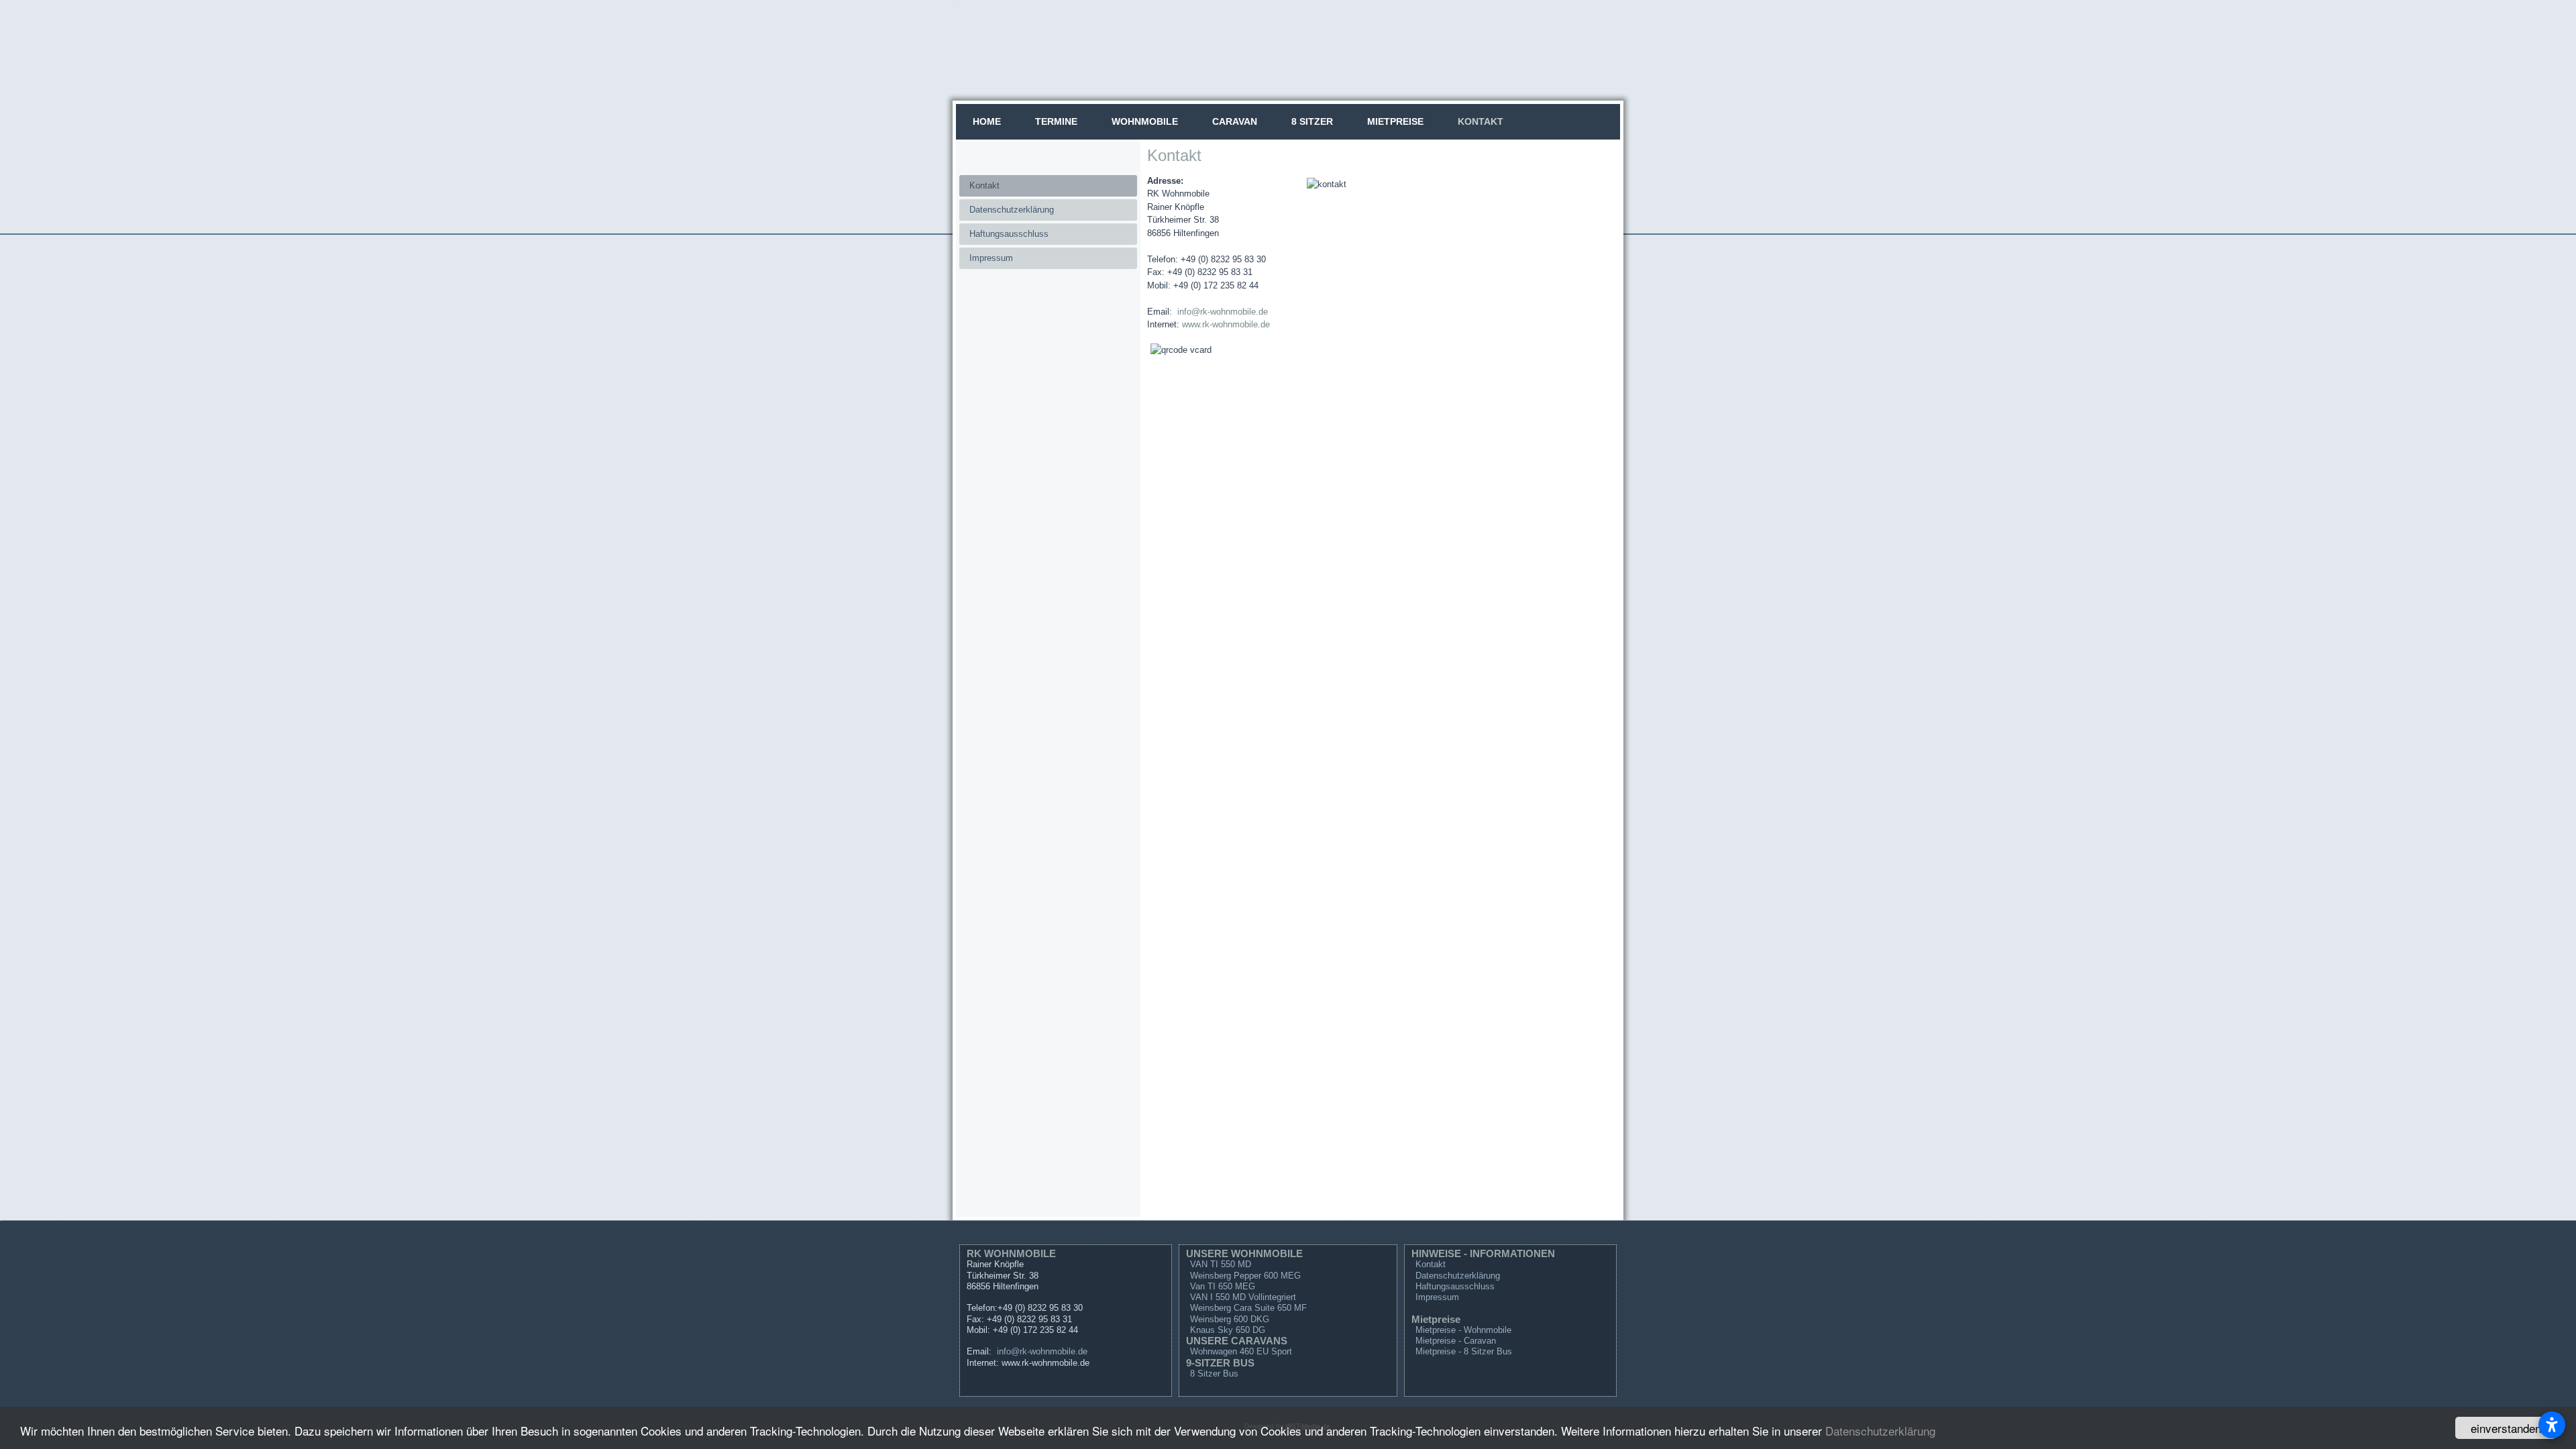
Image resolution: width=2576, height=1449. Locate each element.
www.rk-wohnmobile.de (1226, 324)
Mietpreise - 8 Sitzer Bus (1464, 1351)
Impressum (991, 258)
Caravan (1235, 121)
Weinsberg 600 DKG (1230, 1319)
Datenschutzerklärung (1880, 1431)
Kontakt (1481, 121)
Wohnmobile (1145, 121)
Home (987, 121)
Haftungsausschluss (1009, 234)
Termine (1056, 121)
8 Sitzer (1312, 121)
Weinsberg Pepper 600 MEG (1245, 1276)
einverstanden (2506, 1428)
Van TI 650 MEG (1223, 1286)
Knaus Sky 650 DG (1228, 1330)
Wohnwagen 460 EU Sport (1241, 1351)
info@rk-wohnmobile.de (1223, 312)
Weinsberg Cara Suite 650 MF (1248, 1308)
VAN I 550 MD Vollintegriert (1243, 1297)
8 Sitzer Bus (1214, 1374)
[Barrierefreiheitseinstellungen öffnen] (2552, 1425)
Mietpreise (1395, 121)
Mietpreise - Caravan (1456, 1341)
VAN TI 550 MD (1221, 1264)
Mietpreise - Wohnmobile (1463, 1330)
